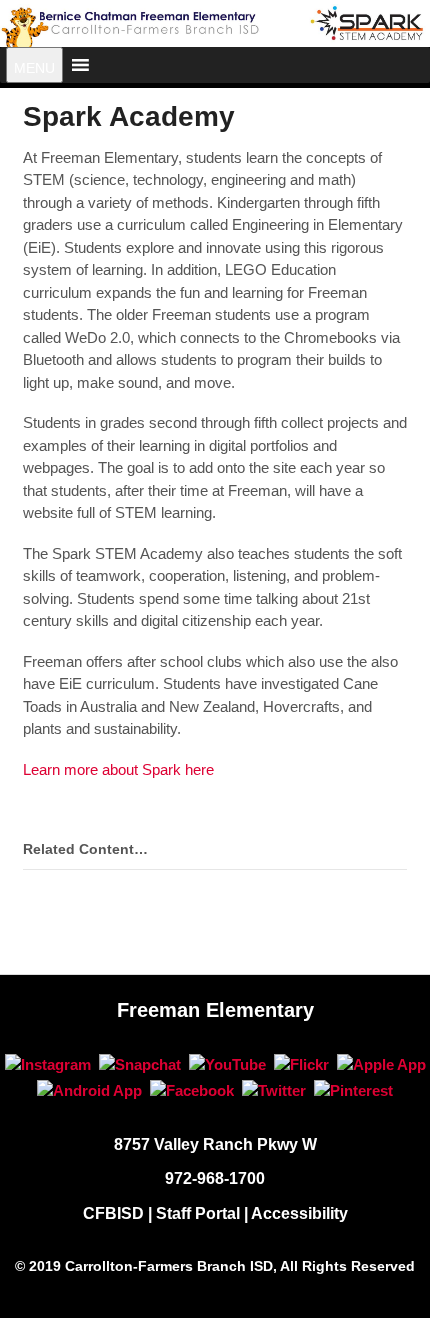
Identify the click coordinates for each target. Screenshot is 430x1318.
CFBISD (113, 1213)
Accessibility (299, 1213)
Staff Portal (198, 1213)
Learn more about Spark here (118, 769)
